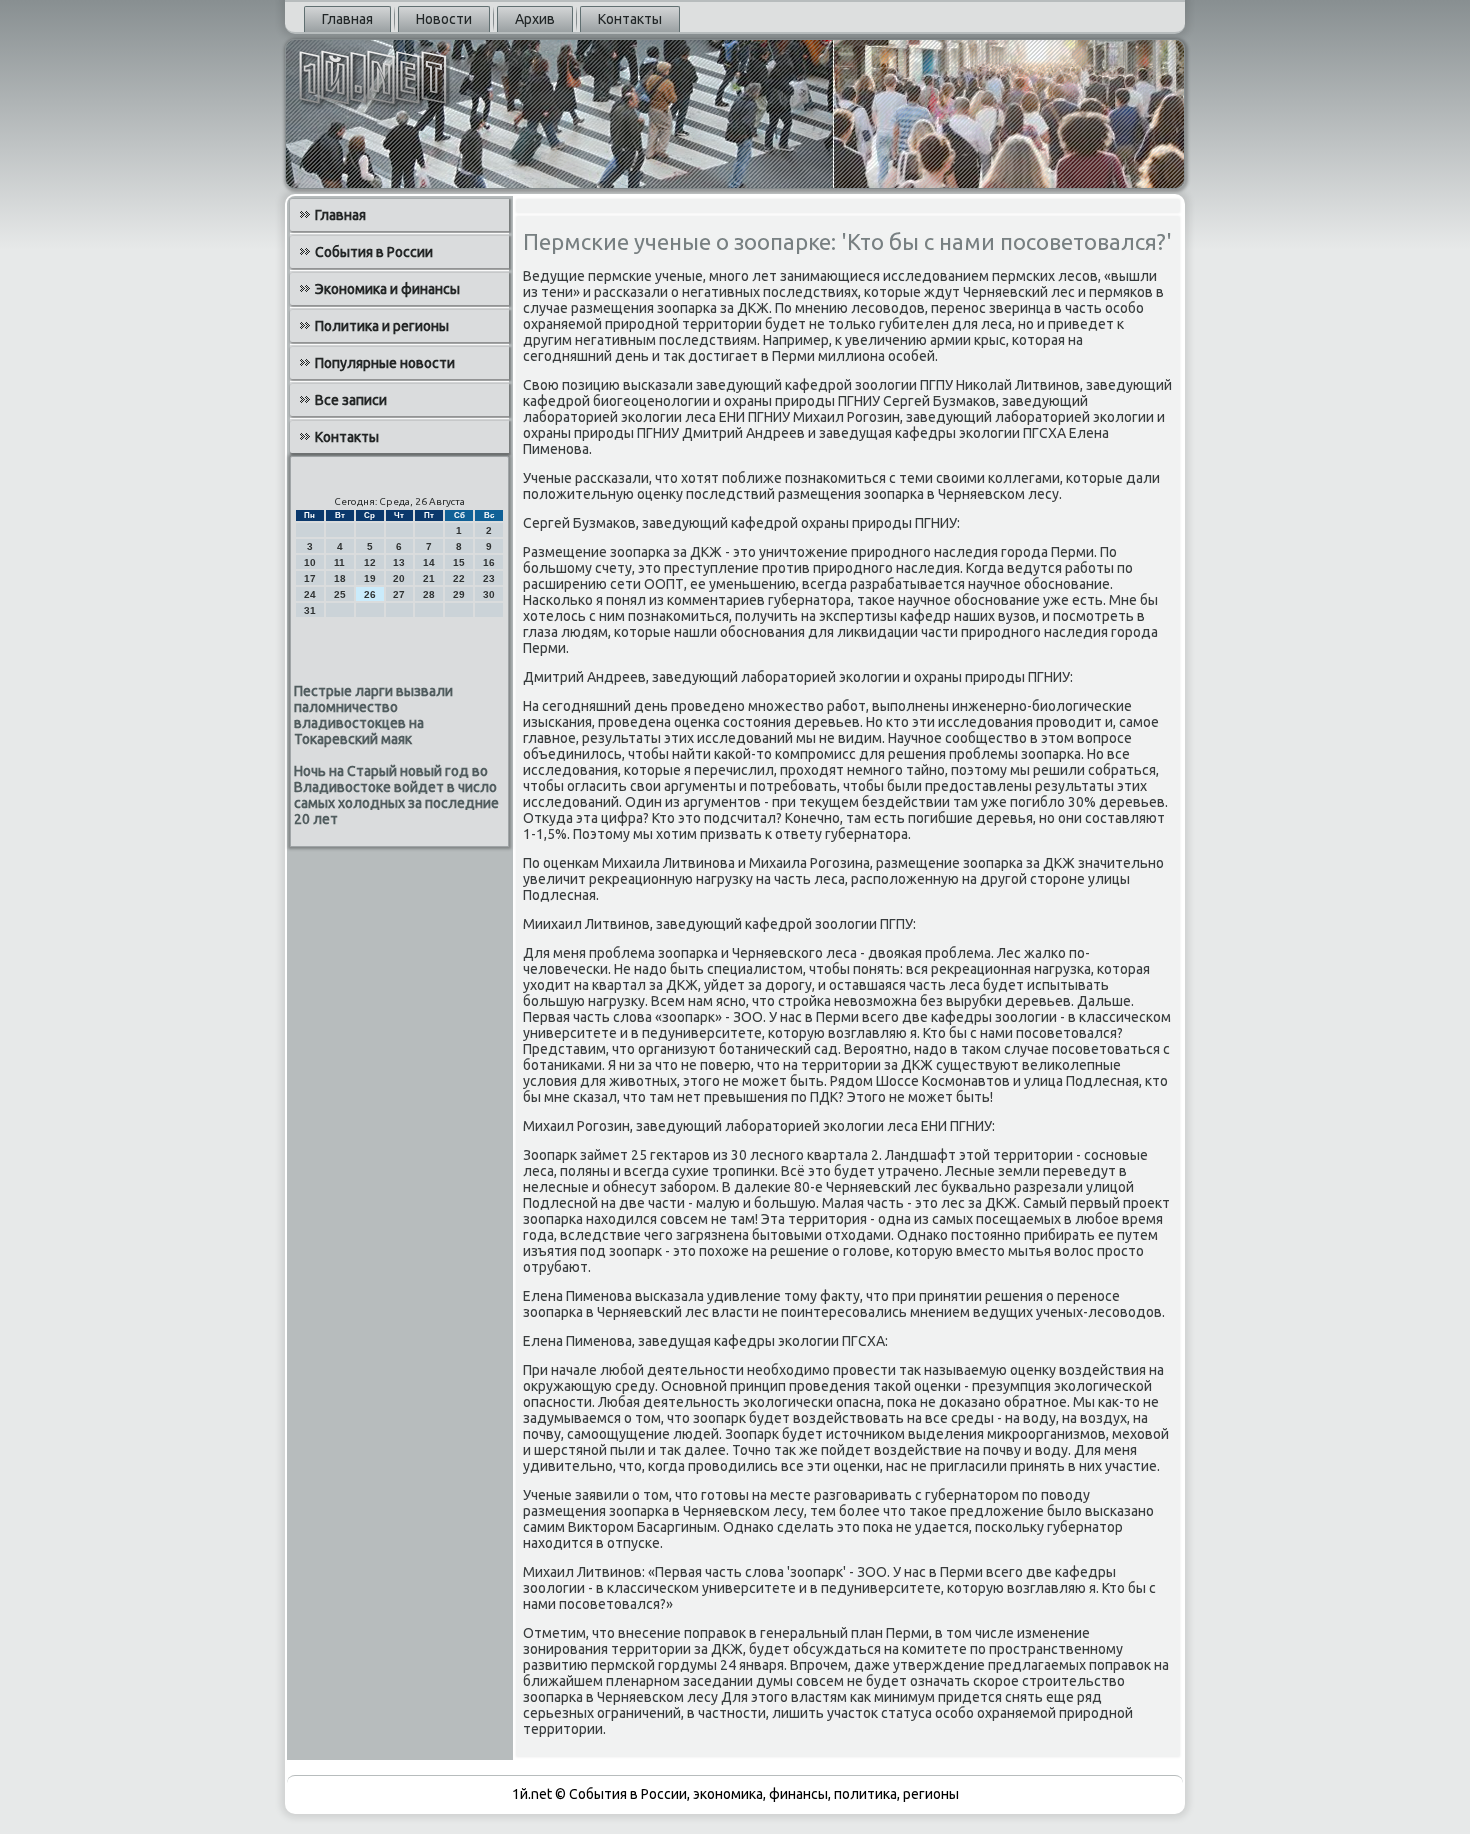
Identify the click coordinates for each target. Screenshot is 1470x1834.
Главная (347, 19)
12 (370, 562)
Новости (444, 19)
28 (429, 594)
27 (399, 594)
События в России (374, 252)
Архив (535, 19)
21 (429, 578)
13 (399, 562)
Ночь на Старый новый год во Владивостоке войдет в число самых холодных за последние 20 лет (396, 795)
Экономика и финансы (387, 289)
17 (310, 578)
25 (340, 594)
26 (370, 594)
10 (310, 562)
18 (340, 578)
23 (489, 578)
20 (399, 578)
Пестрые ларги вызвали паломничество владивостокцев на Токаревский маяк (373, 715)
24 (310, 594)
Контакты (630, 19)
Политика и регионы (382, 326)
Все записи (351, 400)
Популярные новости (385, 363)
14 (429, 562)
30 (489, 594)
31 (310, 610)
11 (339, 562)
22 (459, 578)
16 (489, 562)
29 (459, 594)
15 (459, 562)
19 (370, 578)
